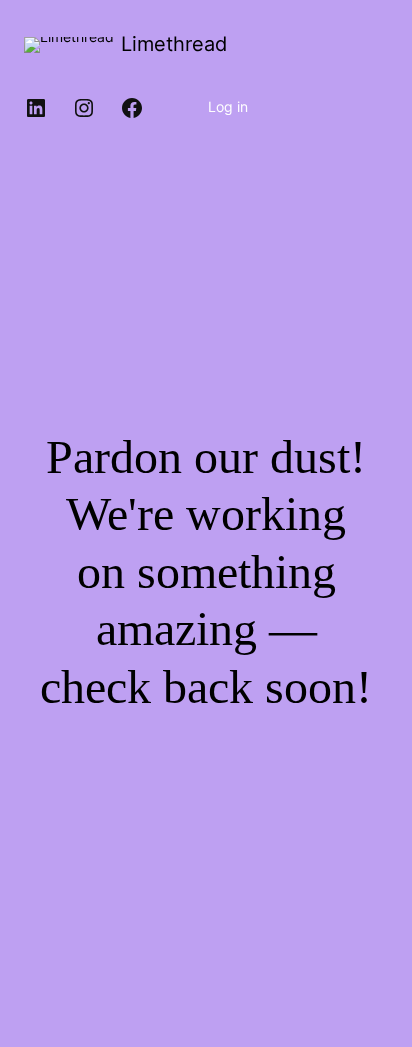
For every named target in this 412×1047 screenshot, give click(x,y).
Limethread (174, 44)
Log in (228, 106)
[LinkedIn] (36, 108)
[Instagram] (84, 108)
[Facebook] (132, 108)
